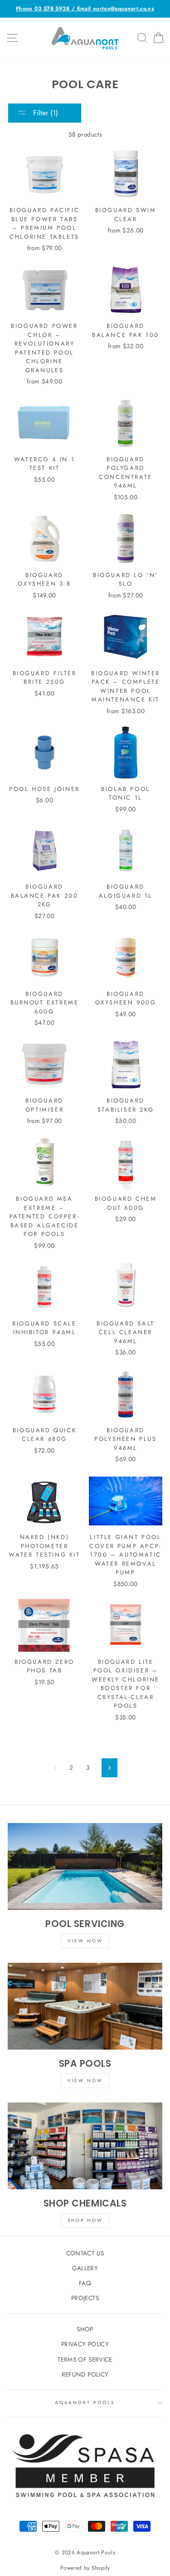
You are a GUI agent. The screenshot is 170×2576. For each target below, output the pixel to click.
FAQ (85, 2283)
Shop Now (85, 2220)
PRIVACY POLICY (85, 2344)
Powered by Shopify (85, 2568)
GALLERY (85, 2268)
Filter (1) (44, 113)
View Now (85, 1941)
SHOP (85, 2329)
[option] (85, 9)
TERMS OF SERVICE (85, 2359)
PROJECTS (85, 2298)
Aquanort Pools (85, 2403)
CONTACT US (85, 2253)
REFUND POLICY (85, 2374)
